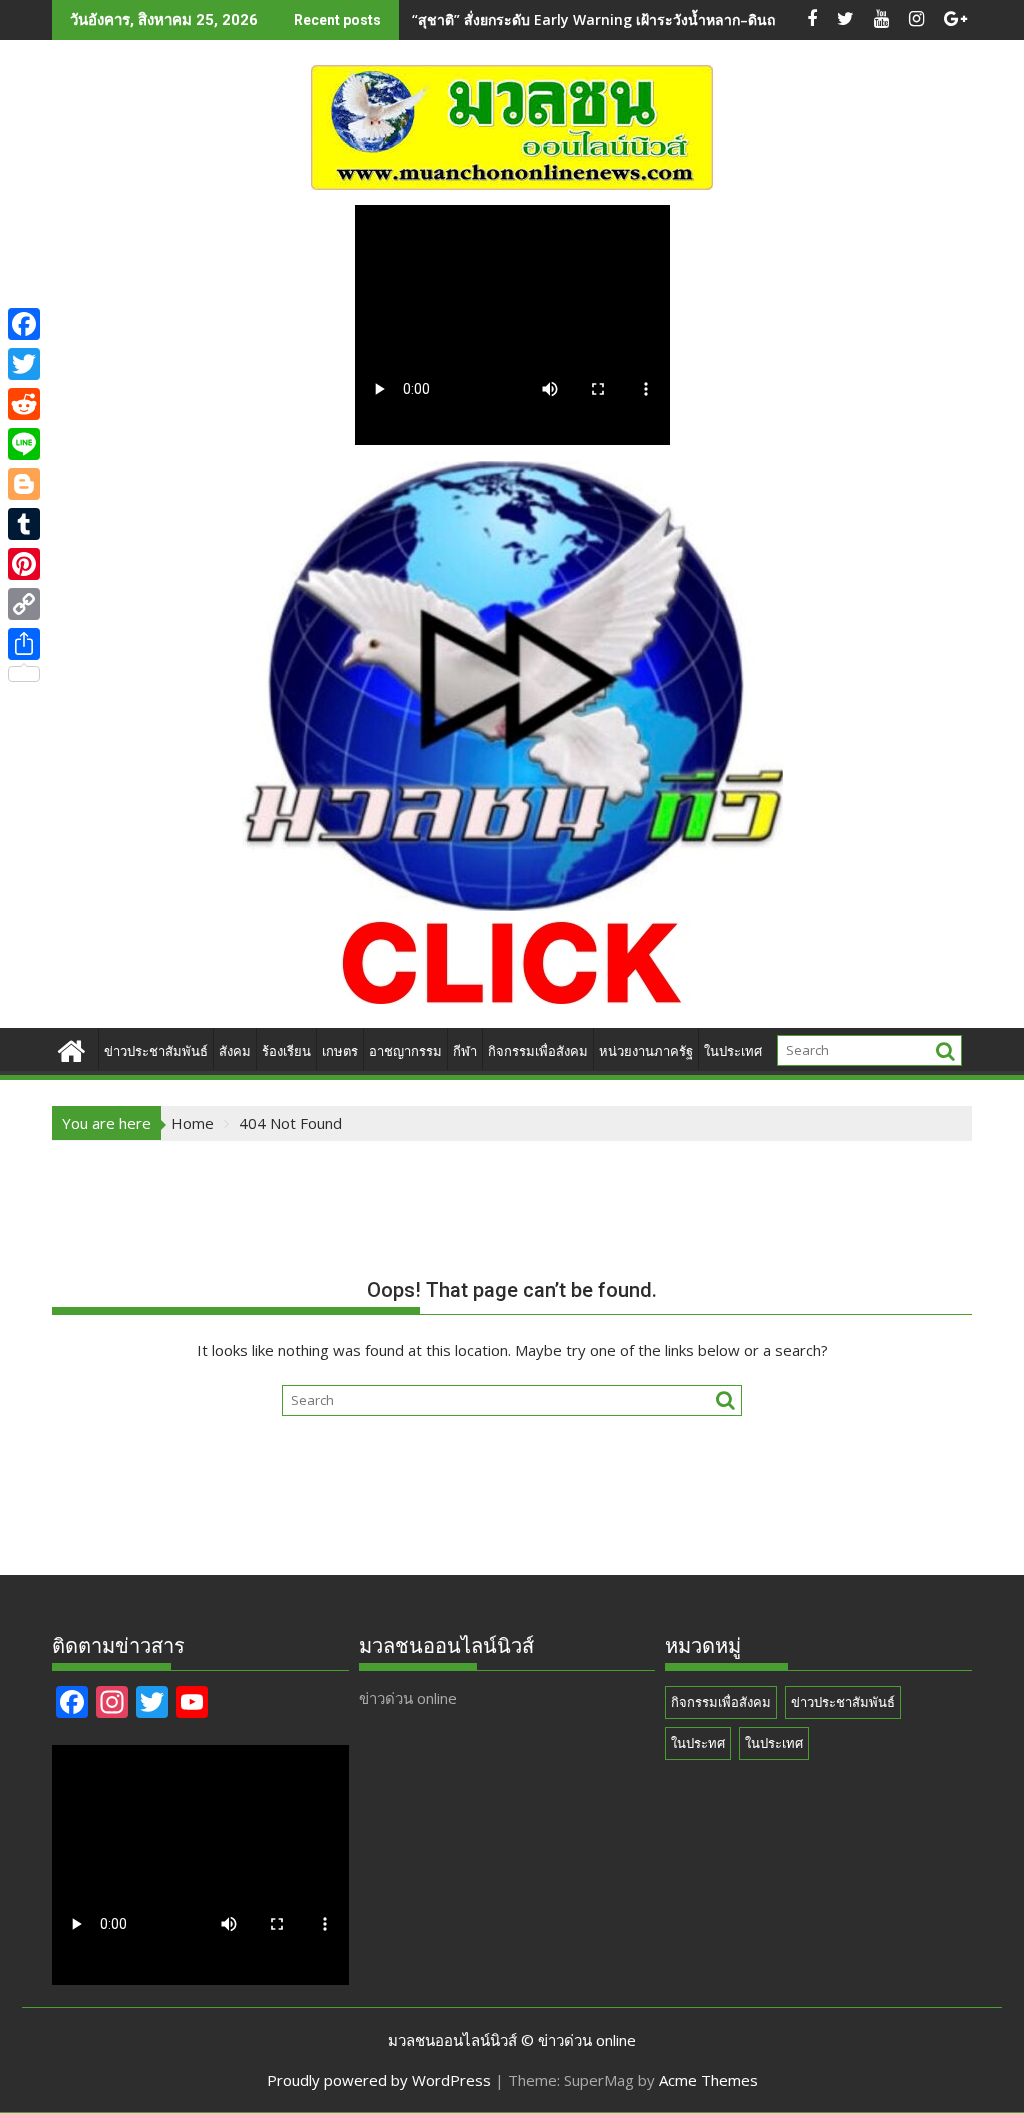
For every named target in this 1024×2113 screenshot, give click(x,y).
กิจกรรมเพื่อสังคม (538, 1051)
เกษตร (340, 1051)
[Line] (24, 444)
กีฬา (465, 1051)
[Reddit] (24, 404)
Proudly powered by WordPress (379, 2080)
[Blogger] (24, 484)
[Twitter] (24, 364)
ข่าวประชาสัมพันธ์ (156, 1051)
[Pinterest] (24, 564)
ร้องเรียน (286, 1051)
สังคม (235, 1051)
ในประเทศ (733, 1051)
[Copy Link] (24, 604)
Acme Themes (708, 2080)
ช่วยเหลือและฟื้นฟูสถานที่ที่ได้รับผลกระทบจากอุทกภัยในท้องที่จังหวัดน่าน (633, 19)
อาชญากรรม (405, 1051)
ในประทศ (698, 1743)
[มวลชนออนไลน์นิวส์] (71, 1048)
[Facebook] (24, 324)
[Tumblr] (24, 524)
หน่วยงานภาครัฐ (646, 1051)
